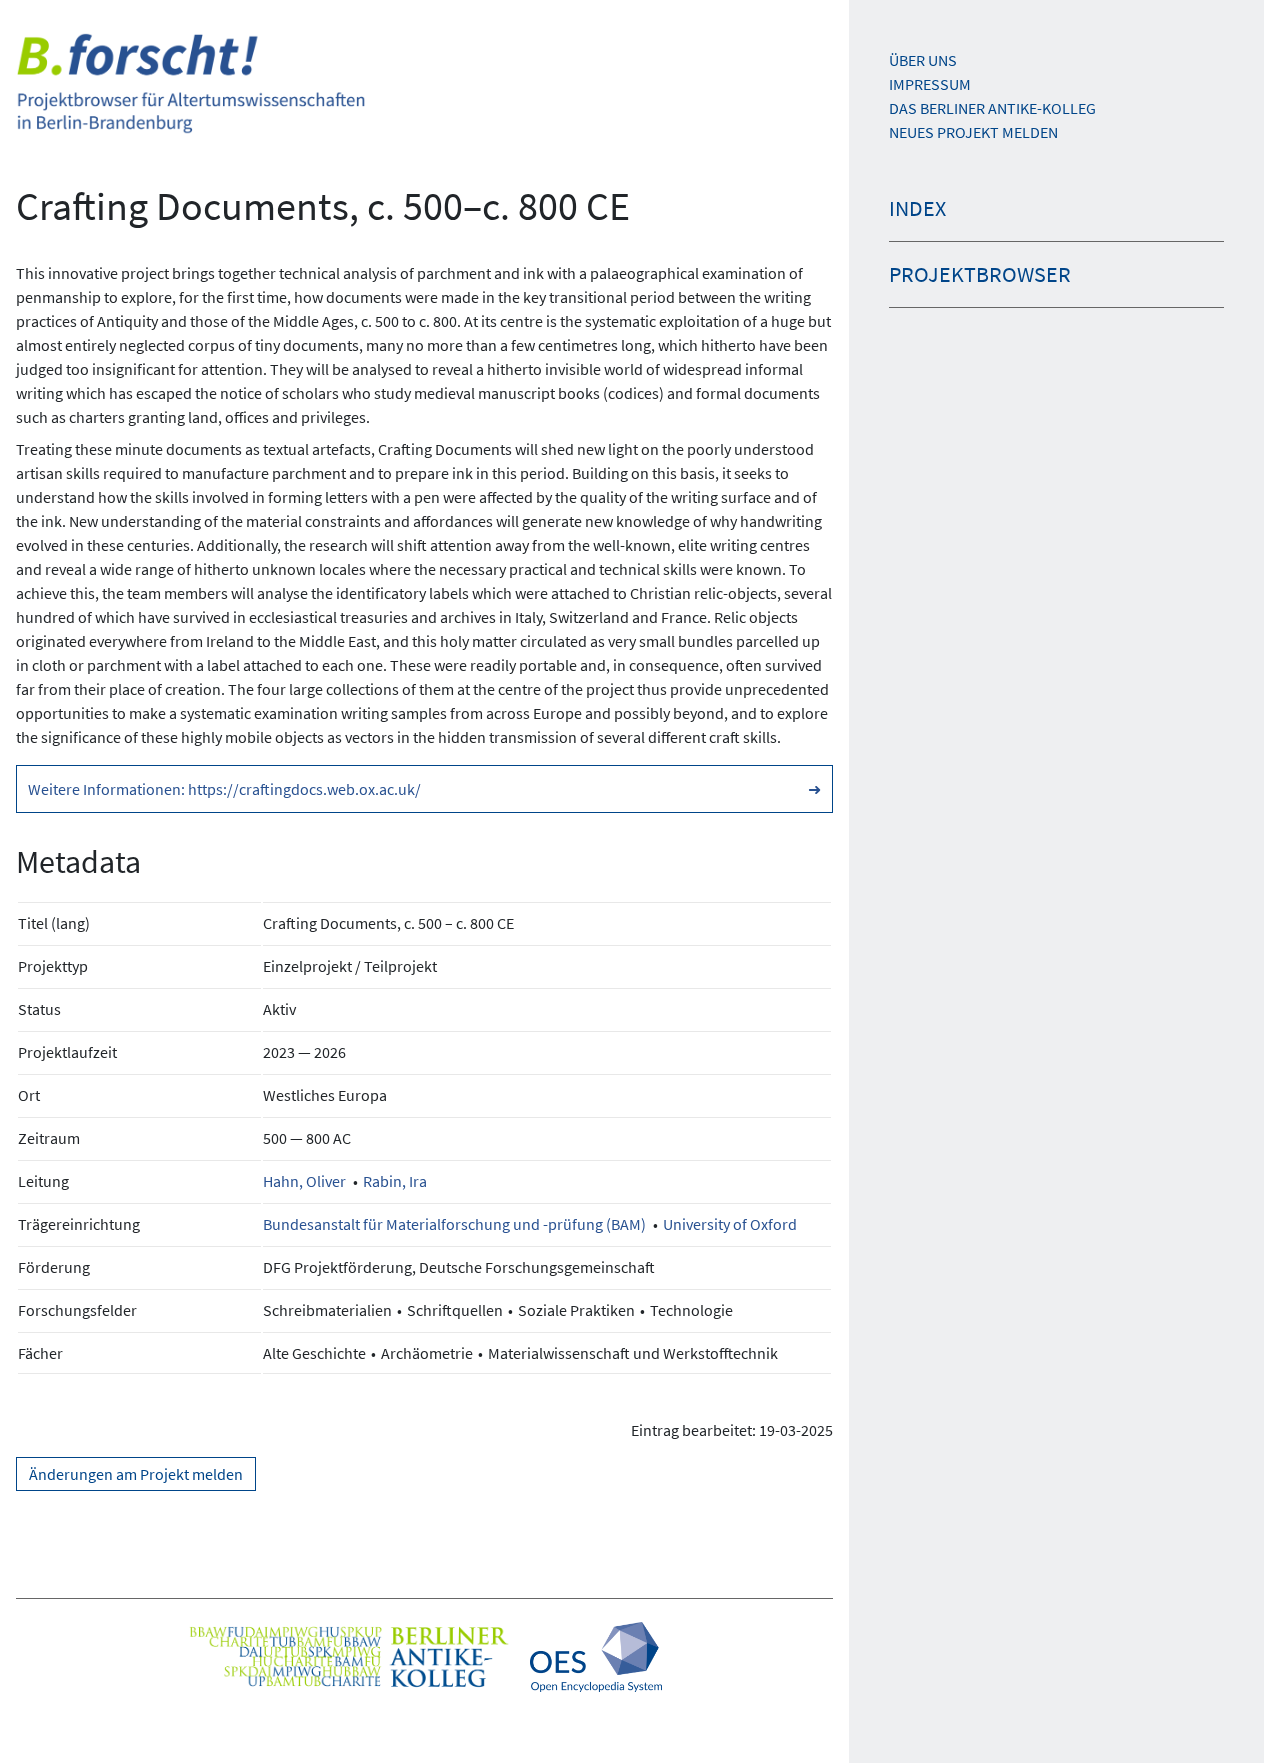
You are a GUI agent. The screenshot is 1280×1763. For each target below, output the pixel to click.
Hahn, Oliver (304, 1181)
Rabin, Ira (395, 1181)
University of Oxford (730, 1224)
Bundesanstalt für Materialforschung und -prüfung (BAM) (454, 1224)
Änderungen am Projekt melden (136, 1474)
